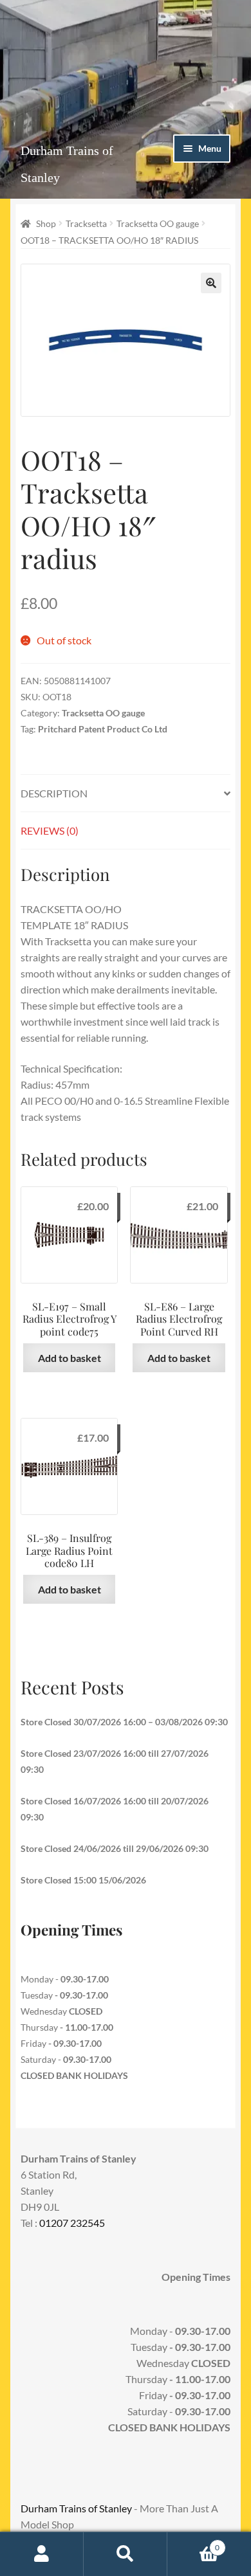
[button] (211, 283)
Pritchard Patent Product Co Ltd (103, 729)
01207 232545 (72, 2223)
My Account (42, 2554)
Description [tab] (54, 793)
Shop (46, 223)
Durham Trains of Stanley (76, 2508)
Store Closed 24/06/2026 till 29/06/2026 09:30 (115, 1848)
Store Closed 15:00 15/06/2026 (83, 1880)
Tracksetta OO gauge (158, 223)
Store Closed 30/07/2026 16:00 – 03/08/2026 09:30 (124, 1722)
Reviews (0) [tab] (50, 830)
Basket (193, 2543)
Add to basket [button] (70, 1358)
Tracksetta (86, 223)
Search (126, 2554)
